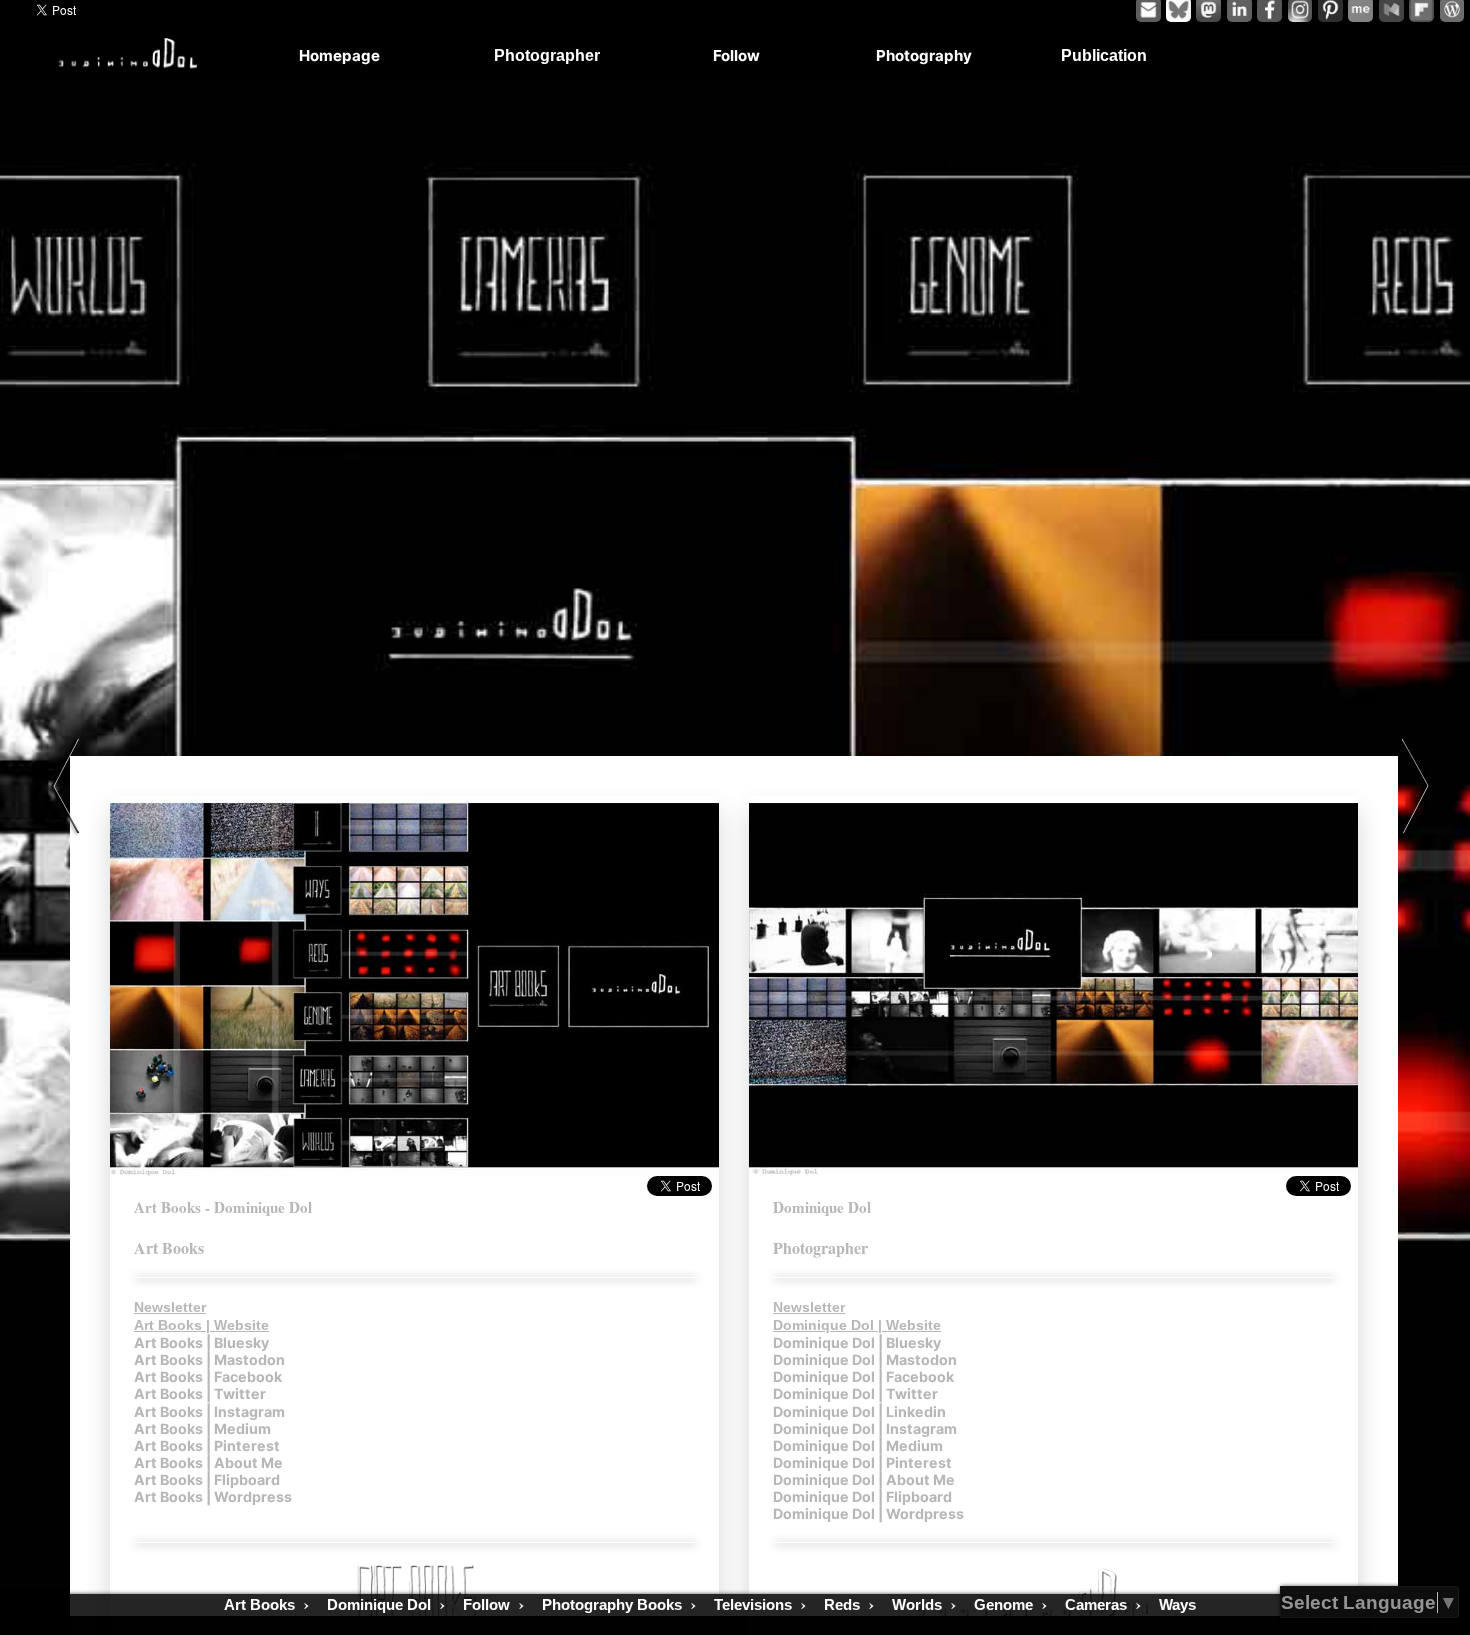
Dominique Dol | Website (857, 1325)
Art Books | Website (201, 1325)
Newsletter (170, 1307)
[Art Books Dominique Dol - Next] (1417, 786)
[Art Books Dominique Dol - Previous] (65, 786)
